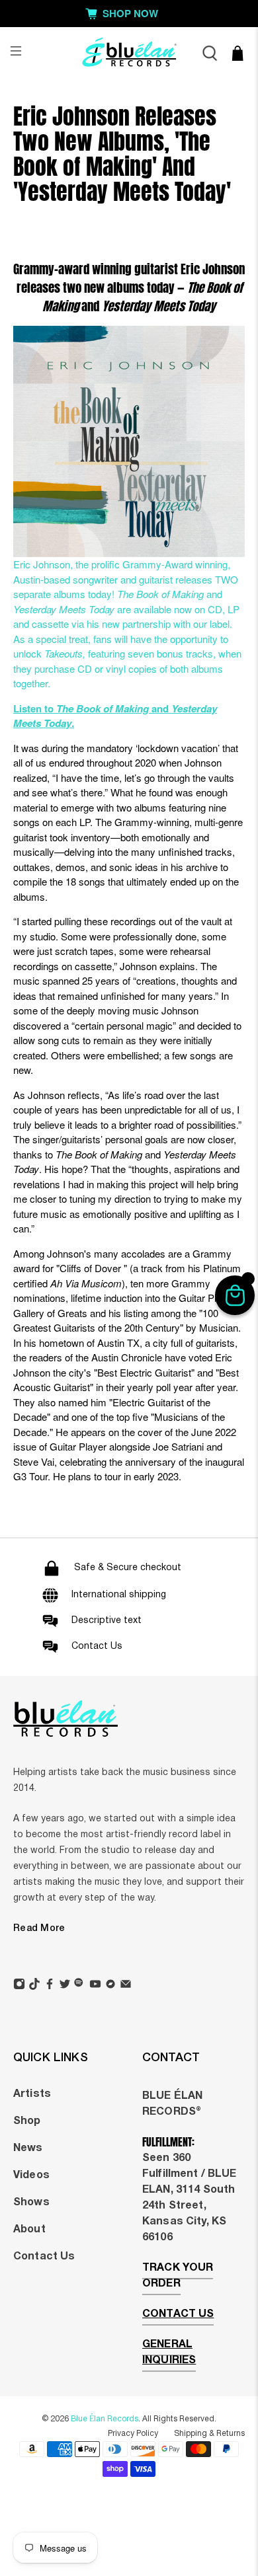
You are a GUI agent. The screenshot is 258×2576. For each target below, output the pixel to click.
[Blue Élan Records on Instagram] (19, 1986)
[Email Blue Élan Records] (126, 1986)
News (28, 2148)
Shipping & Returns (209, 2434)
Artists (32, 2094)
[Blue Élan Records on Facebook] (50, 1986)
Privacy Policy (133, 2434)
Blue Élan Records (105, 2419)
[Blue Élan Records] (129, 53)
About (29, 2230)
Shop (27, 2121)
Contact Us (44, 2257)
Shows (31, 2203)
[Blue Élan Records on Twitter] (65, 1986)
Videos (31, 2176)
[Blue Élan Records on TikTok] (34, 1986)
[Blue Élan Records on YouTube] (95, 1986)
